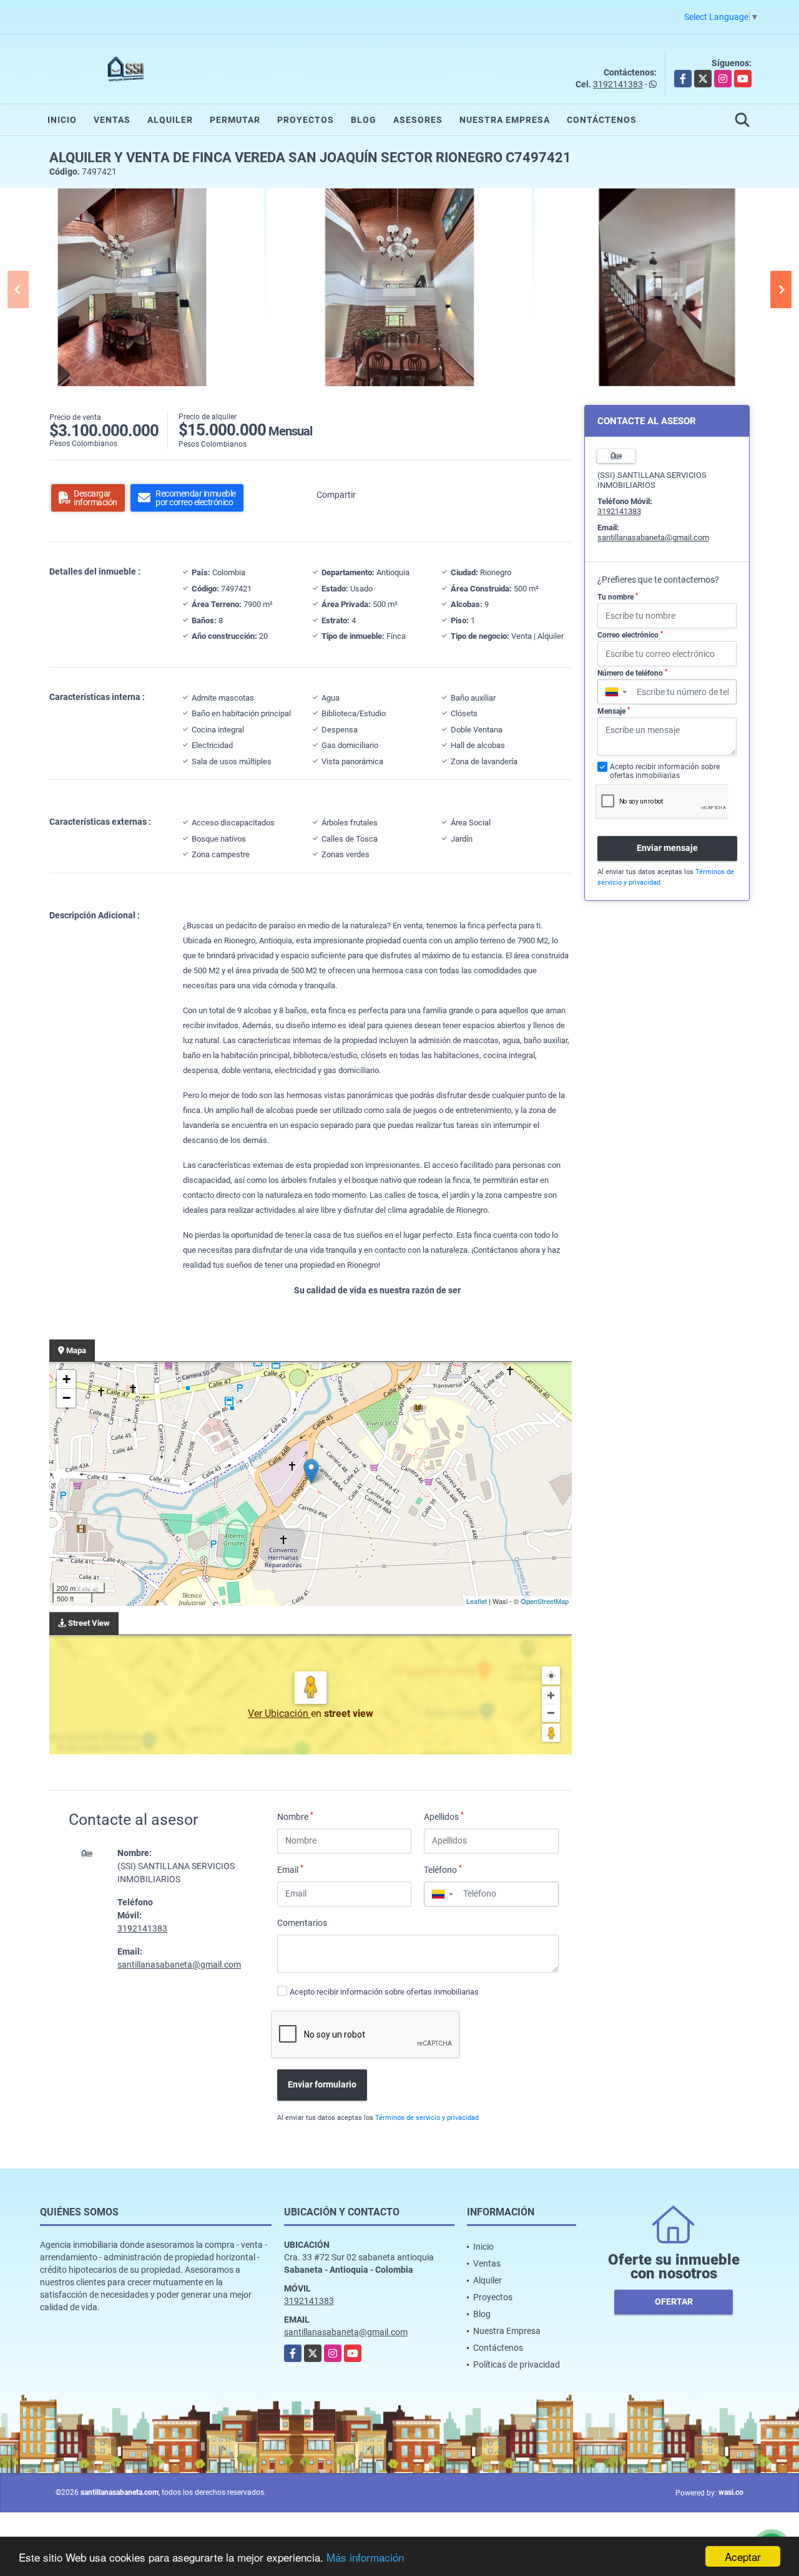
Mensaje (614, 711)
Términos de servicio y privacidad (427, 2118)
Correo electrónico (630, 635)
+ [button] (66, 1379)
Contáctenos (602, 120)
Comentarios (302, 1923)
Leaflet (477, 1601)
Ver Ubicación (279, 1713)
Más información (365, 2557)
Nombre (295, 1816)
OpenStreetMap (545, 1601)
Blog (364, 120)
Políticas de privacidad (517, 2365)
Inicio (62, 120)
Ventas (112, 120)
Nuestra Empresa (505, 120)
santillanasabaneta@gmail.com (179, 1965)
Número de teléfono (632, 673)
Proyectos (306, 120)
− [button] (66, 1398)
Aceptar (743, 2556)
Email (290, 1869)
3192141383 (618, 84)
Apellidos (444, 1816)
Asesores (418, 120)
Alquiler (170, 120)
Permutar (235, 120)
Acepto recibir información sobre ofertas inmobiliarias (384, 1992)
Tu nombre (618, 597)
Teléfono (443, 1869)
